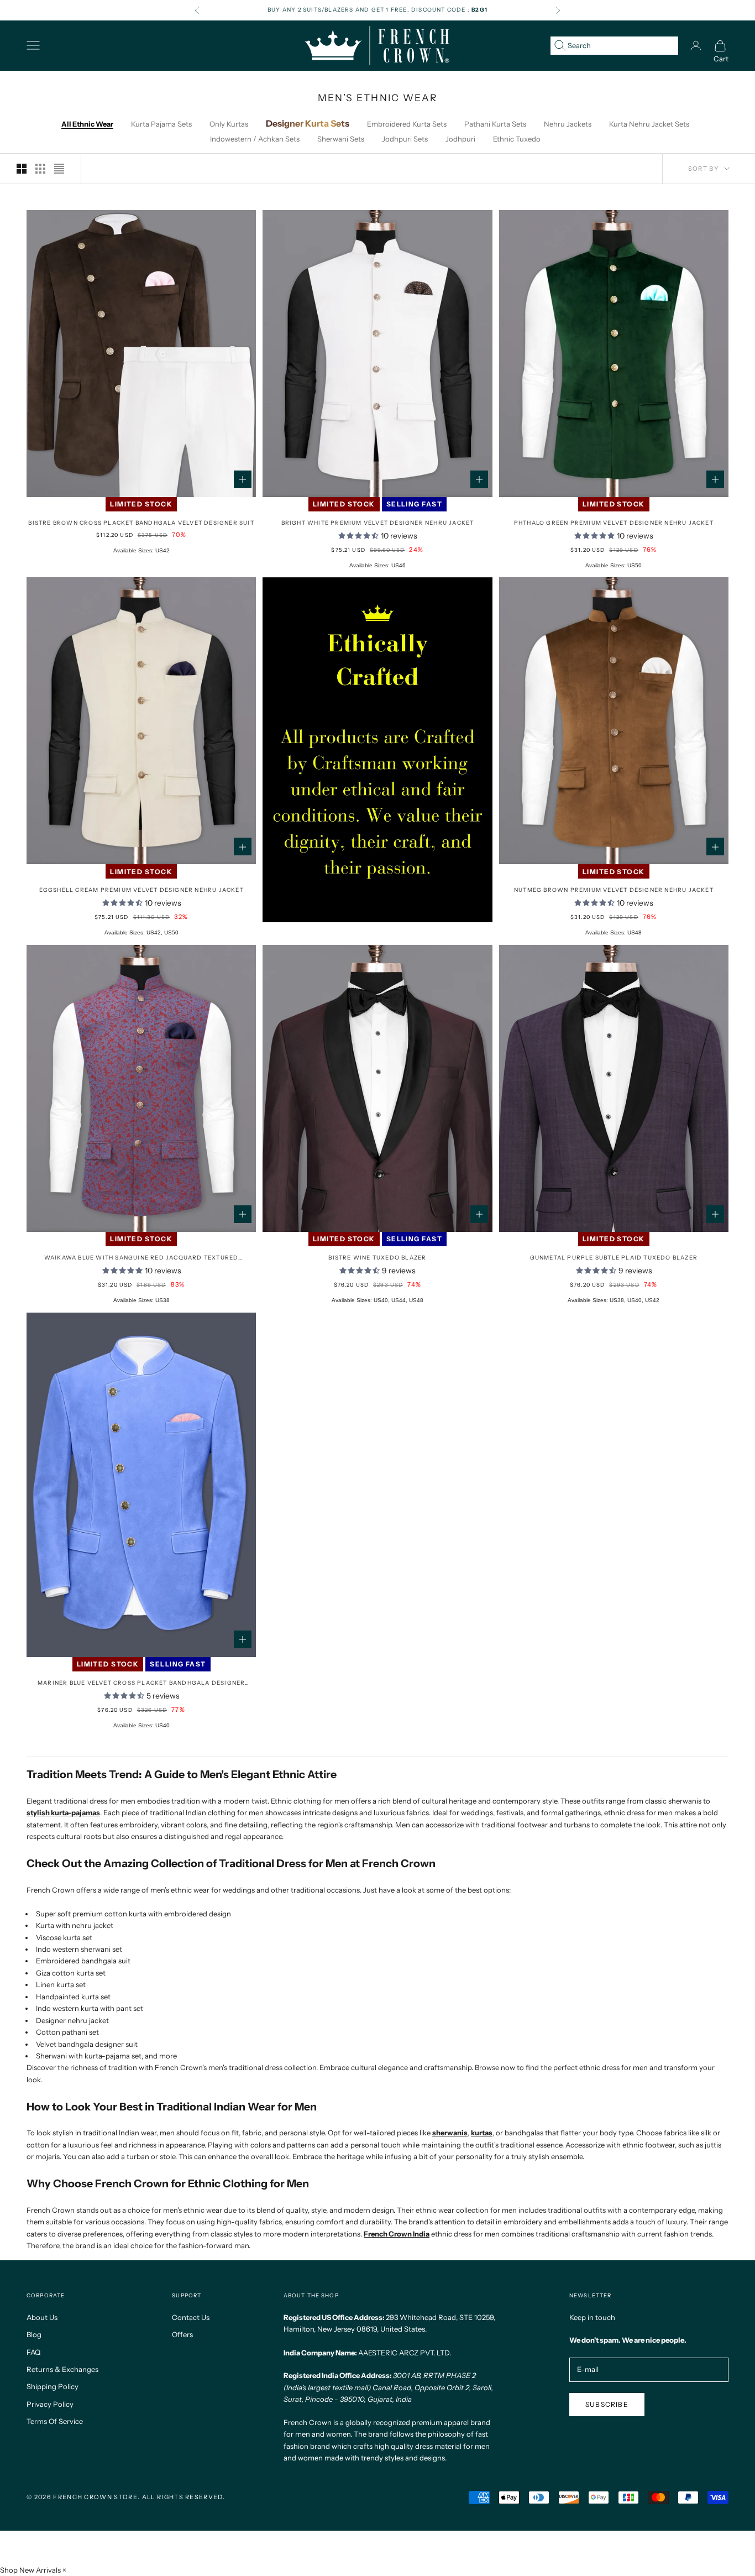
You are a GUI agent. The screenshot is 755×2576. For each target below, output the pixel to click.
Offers (182, 2334)
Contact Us (191, 2317)
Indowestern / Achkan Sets (255, 139)
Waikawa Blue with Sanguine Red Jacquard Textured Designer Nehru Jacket (141, 1258)
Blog (34, 2334)
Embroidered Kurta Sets (407, 124)
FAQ (33, 2352)
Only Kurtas (229, 124)
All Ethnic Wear (87, 124)
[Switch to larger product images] (22, 169)
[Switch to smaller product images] (40, 169)
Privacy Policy (50, 2404)
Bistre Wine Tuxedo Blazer (377, 1258)
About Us (42, 2317)
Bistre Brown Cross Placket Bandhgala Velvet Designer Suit (141, 523)
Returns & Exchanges (62, 2369)
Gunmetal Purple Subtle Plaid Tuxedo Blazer (614, 1258)
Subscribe (607, 2404)
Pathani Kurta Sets (495, 124)
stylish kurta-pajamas (63, 1812)
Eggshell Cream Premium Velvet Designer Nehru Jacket (141, 890)
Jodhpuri (460, 139)
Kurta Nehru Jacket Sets (649, 124)
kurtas (482, 2133)
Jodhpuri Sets (405, 139)
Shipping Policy (53, 2386)
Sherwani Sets (341, 139)
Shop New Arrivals (30, 2570)
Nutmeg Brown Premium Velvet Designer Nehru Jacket (614, 890)
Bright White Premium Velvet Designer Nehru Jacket (378, 523)
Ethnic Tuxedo (517, 139)
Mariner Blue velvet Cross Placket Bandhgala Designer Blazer (141, 1683)
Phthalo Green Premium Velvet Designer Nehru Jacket (614, 523)
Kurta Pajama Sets (161, 124)
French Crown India (397, 2234)
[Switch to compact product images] (59, 169)
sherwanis (450, 2133)
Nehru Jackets (568, 124)
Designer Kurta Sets (308, 123)
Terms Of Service (55, 2421)
